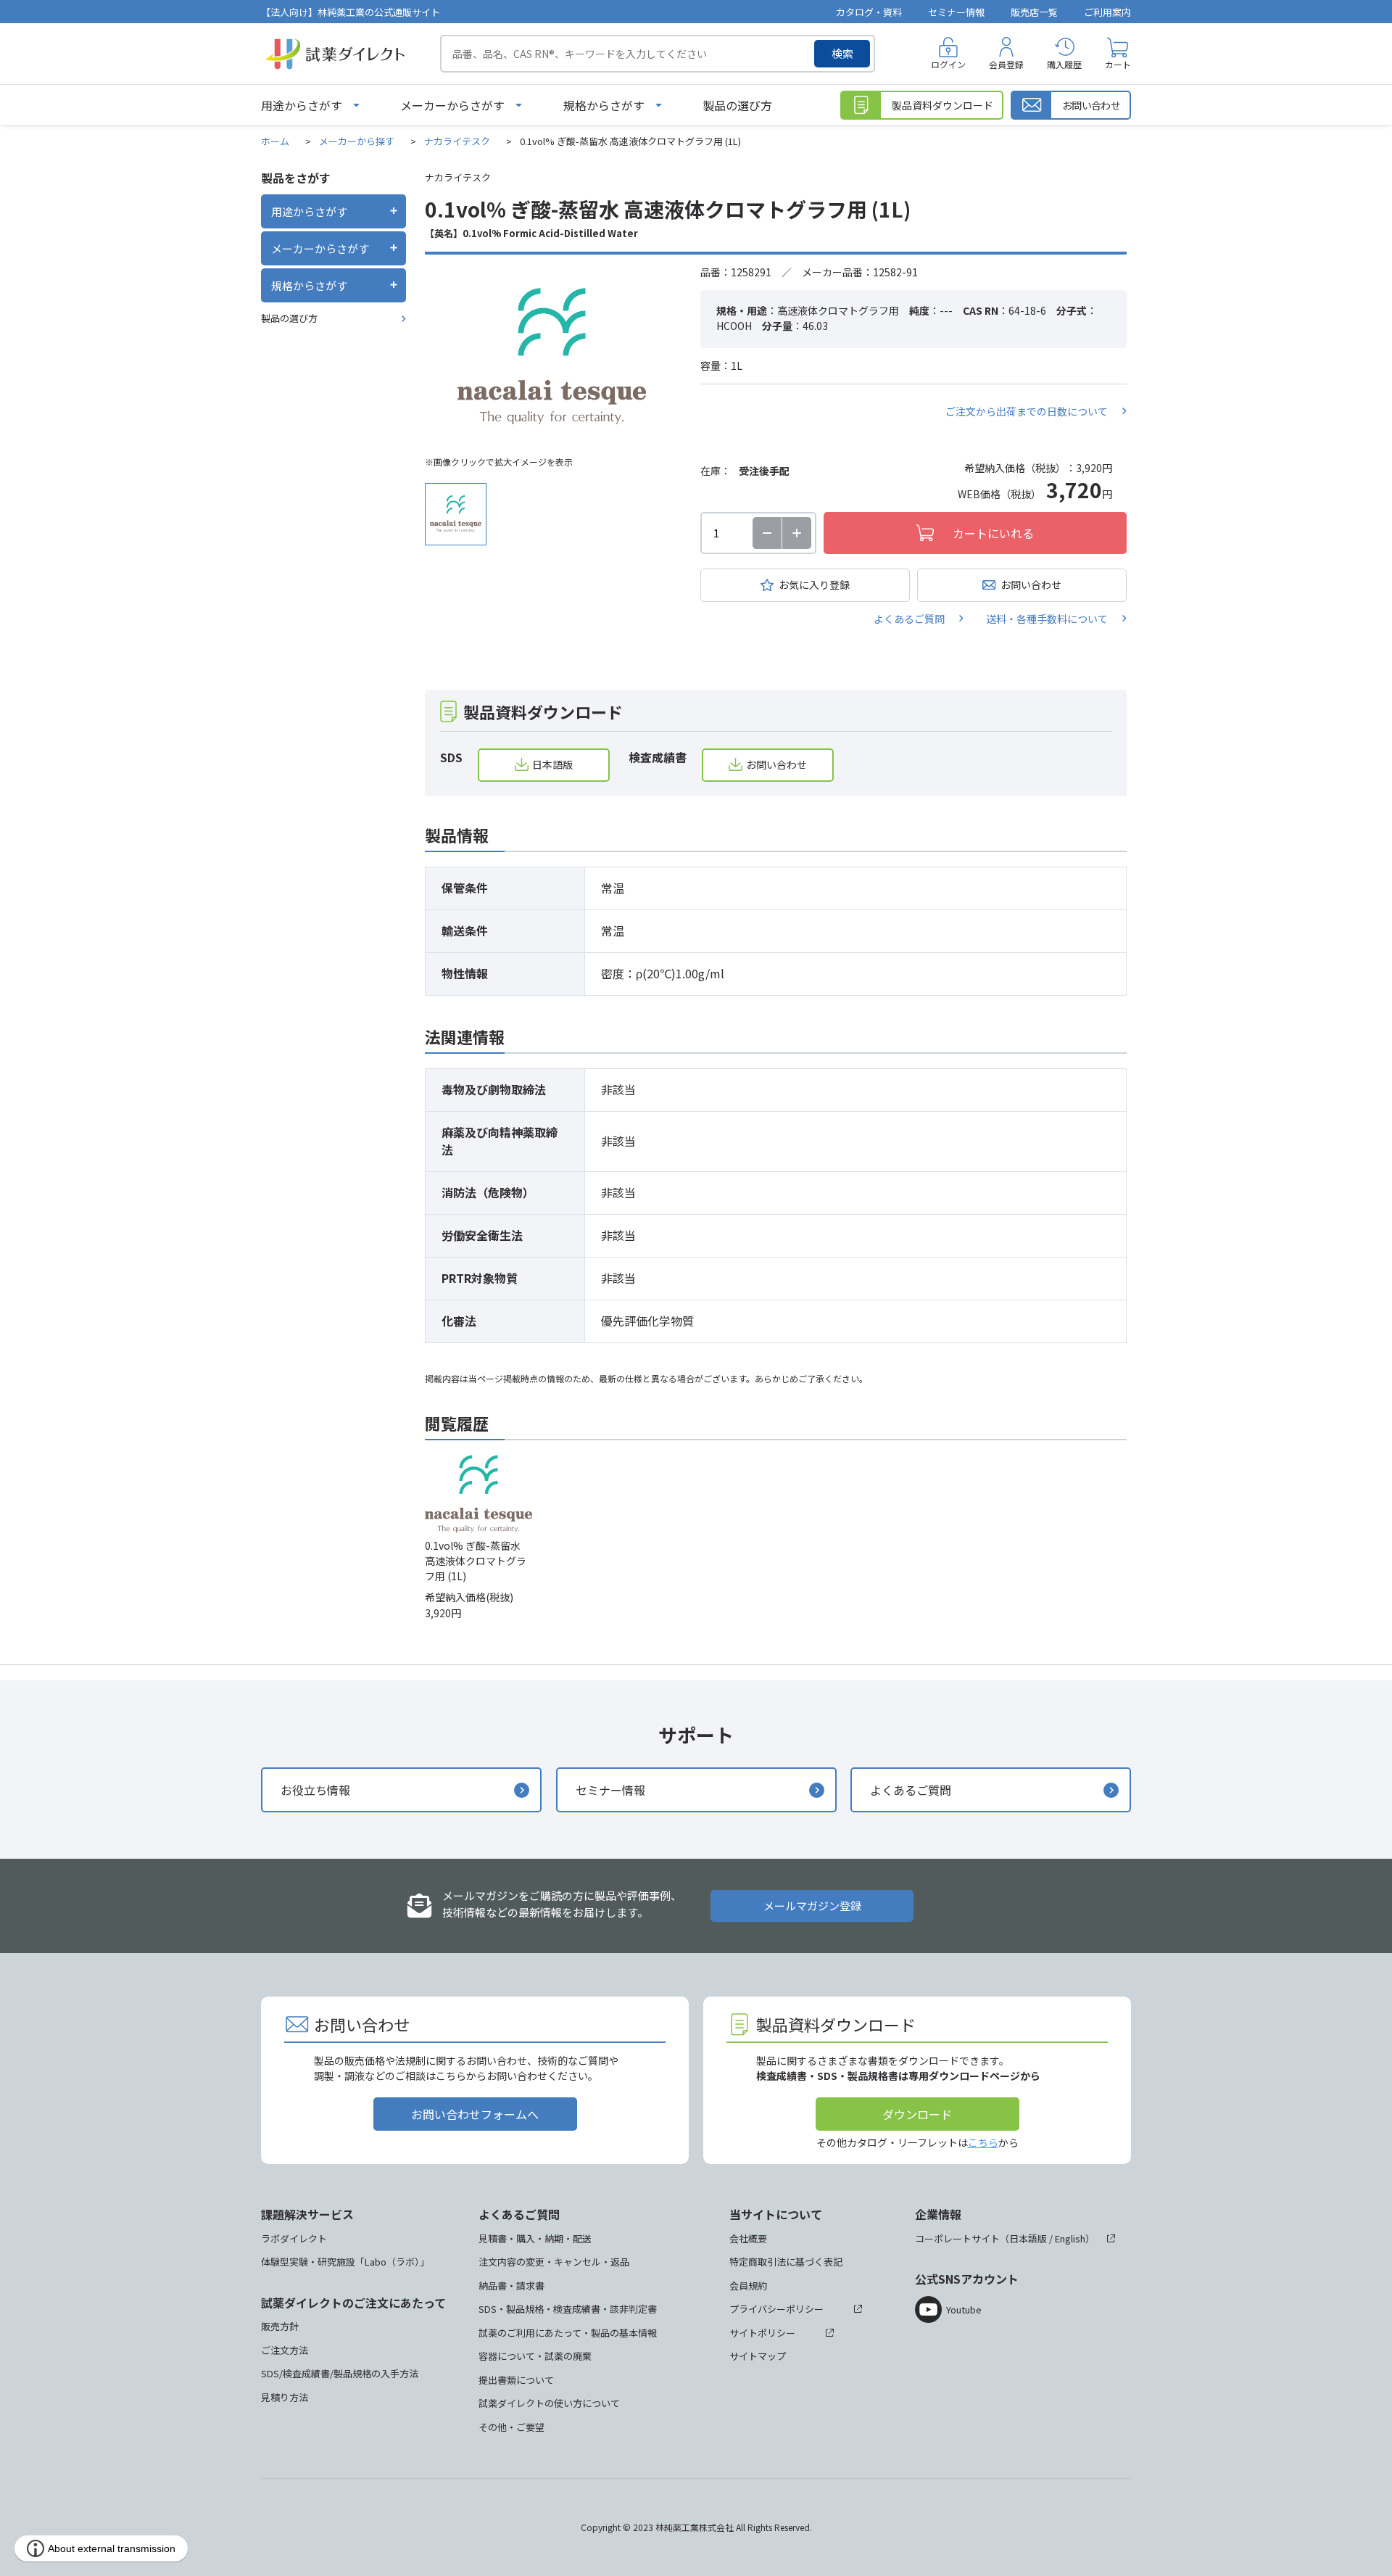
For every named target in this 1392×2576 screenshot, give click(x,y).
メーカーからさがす (452, 105)
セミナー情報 (956, 12)
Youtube (964, 2309)
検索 (842, 53)
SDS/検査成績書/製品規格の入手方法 (340, 2373)
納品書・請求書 (511, 2286)
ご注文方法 (285, 2350)
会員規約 (748, 2286)
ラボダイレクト (294, 2238)
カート (1118, 64)
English (1070, 2238)
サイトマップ (758, 2356)
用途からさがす (302, 105)
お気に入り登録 (814, 585)
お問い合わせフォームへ (475, 2114)
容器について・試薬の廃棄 (535, 2356)
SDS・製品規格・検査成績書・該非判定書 (568, 2309)
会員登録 (1006, 64)
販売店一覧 (1034, 12)
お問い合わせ (1031, 585)
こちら (983, 2142)
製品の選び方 (737, 105)
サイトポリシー (762, 2333)
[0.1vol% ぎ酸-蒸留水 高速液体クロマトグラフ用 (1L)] (552, 356)
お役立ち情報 (315, 1790)
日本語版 (552, 764)
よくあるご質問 (909, 619)
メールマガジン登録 (812, 1906)
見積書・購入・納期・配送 (535, 2238)
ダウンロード (917, 2114)
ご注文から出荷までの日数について (1027, 411)
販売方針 (280, 2326)
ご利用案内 (1107, 12)
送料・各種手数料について (1047, 619)
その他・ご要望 (511, 2427)
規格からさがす (604, 105)
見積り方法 (285, 2397)
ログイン (948, 64)
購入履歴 (1064, 64)
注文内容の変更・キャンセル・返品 (554, 2262)
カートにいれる (993, 533)
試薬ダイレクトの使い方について (549, 2403)
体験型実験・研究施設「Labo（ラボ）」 (345, 2262)
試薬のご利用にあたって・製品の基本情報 (568, 2333)
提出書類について (516, 2380)
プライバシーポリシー (776, 2309)
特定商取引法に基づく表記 (786, 2262)
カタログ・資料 (869, 12)
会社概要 (748, 2238)
